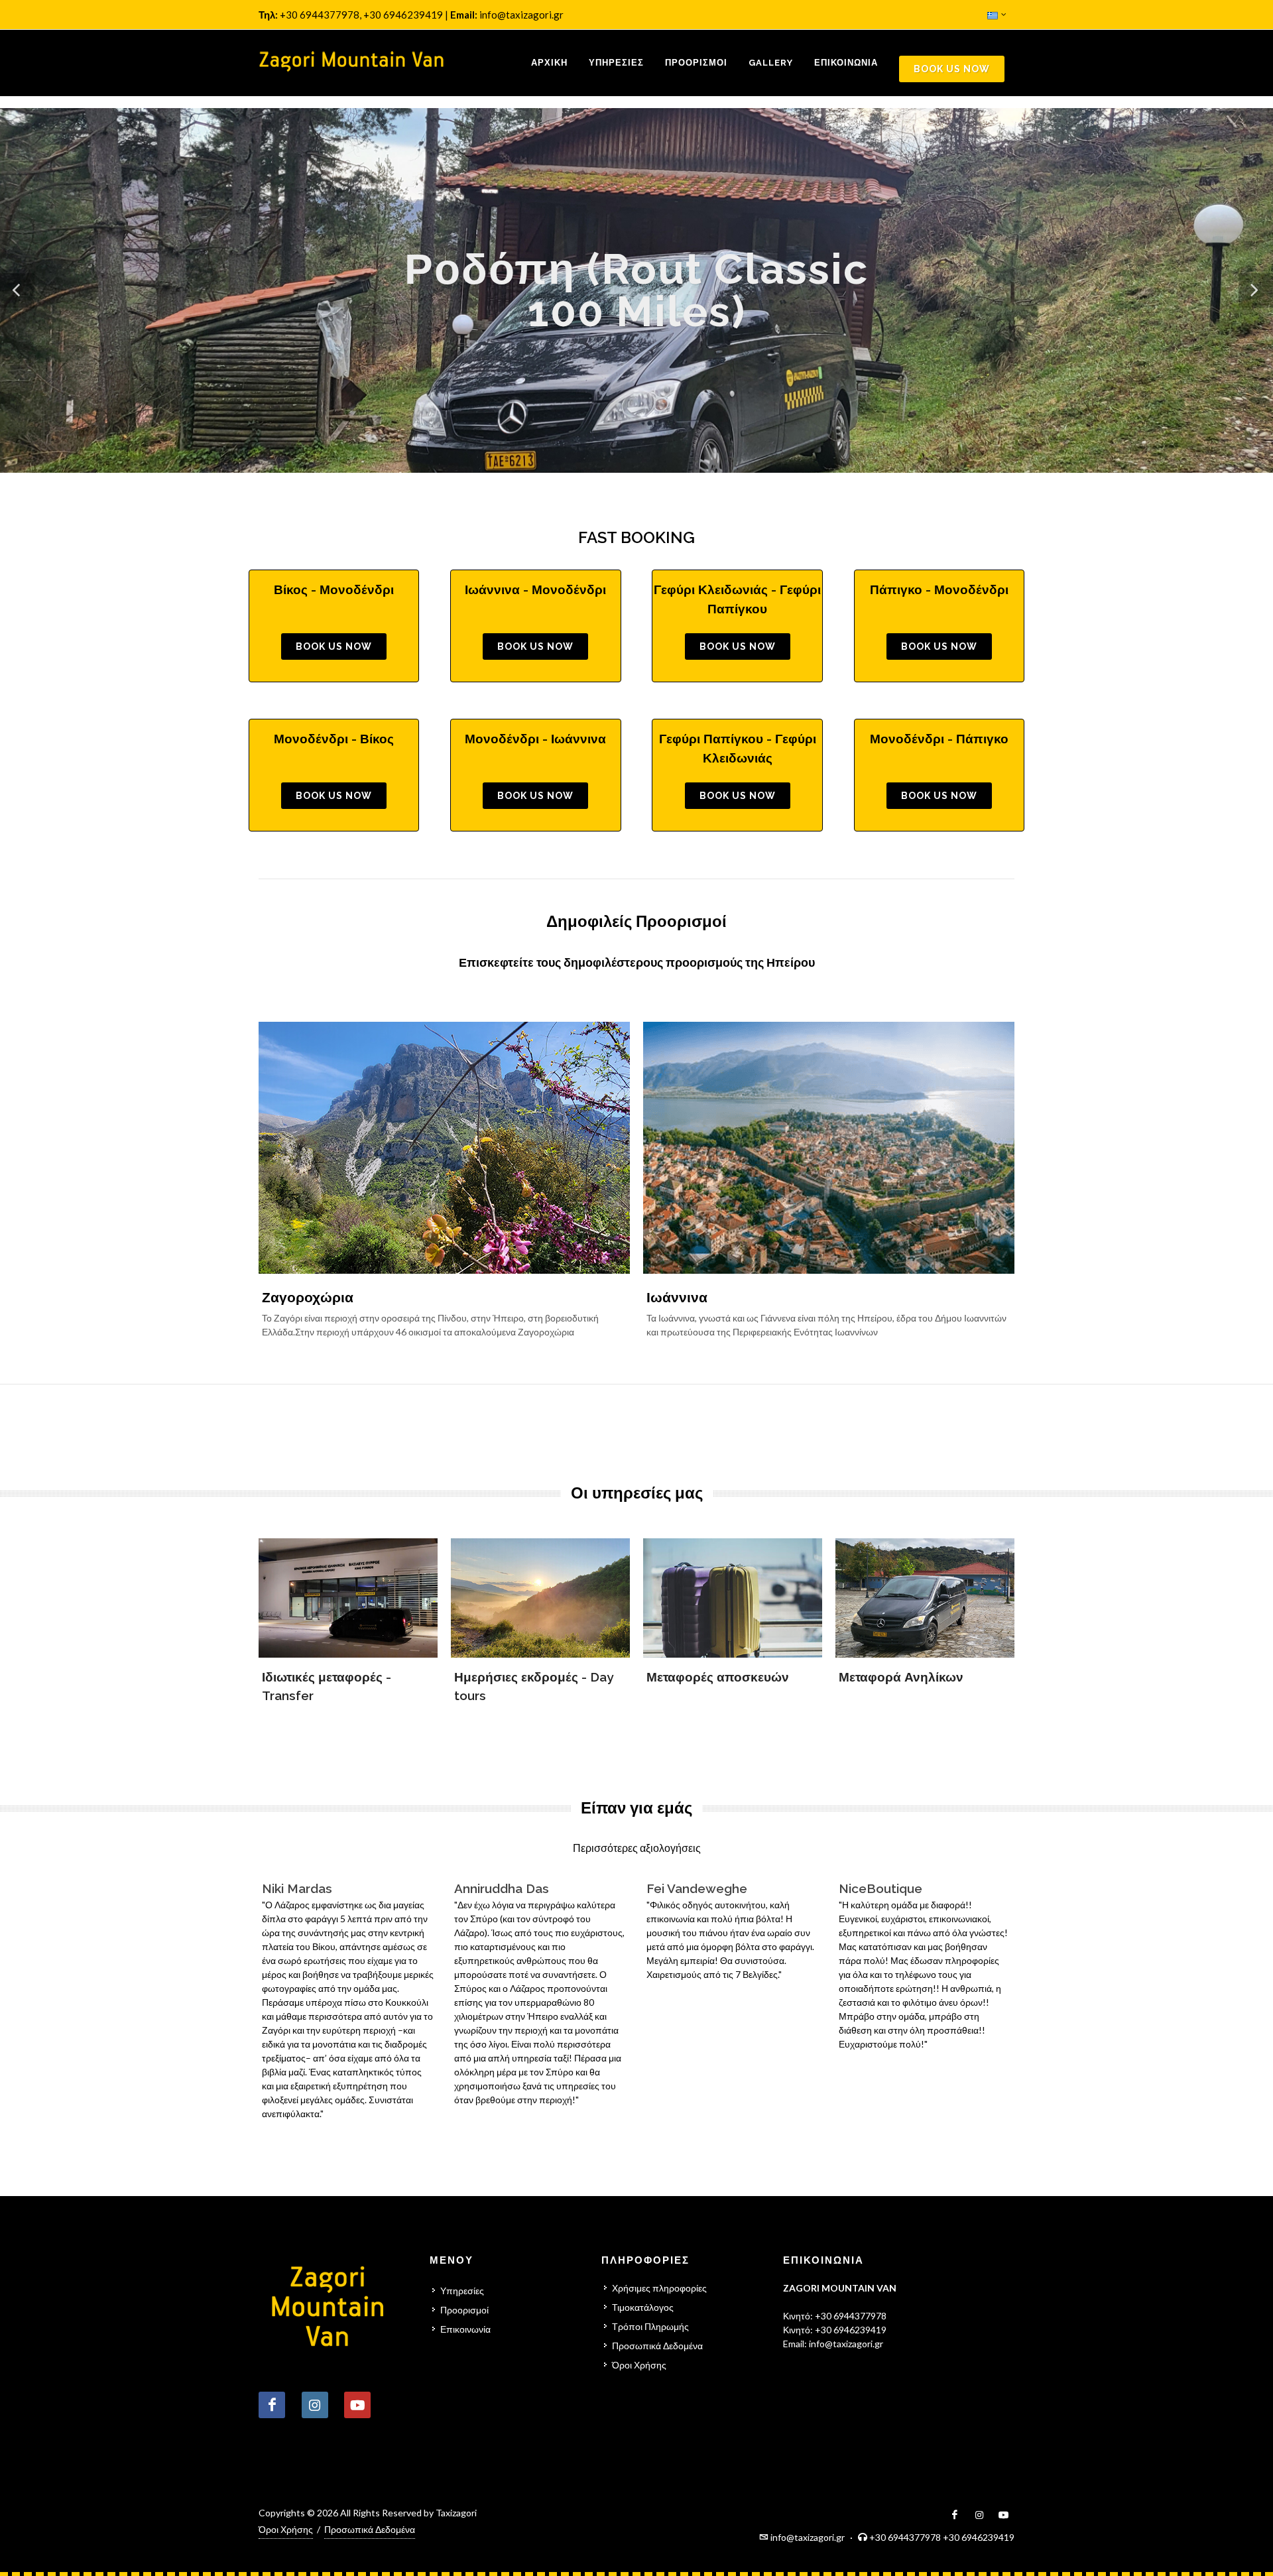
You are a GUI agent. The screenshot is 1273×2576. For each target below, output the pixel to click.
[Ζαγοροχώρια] (444, 1148)
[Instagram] (315, 2405)
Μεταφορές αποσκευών (718, 1677)
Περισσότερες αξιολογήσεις (637, 1848)
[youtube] (1004, 2515)
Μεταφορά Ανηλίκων (901, 1677)
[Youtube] (357, 2405)
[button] (17, 290)
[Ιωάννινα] (829, 1148)
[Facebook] (272, 2405)
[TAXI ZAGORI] (351, 63)
